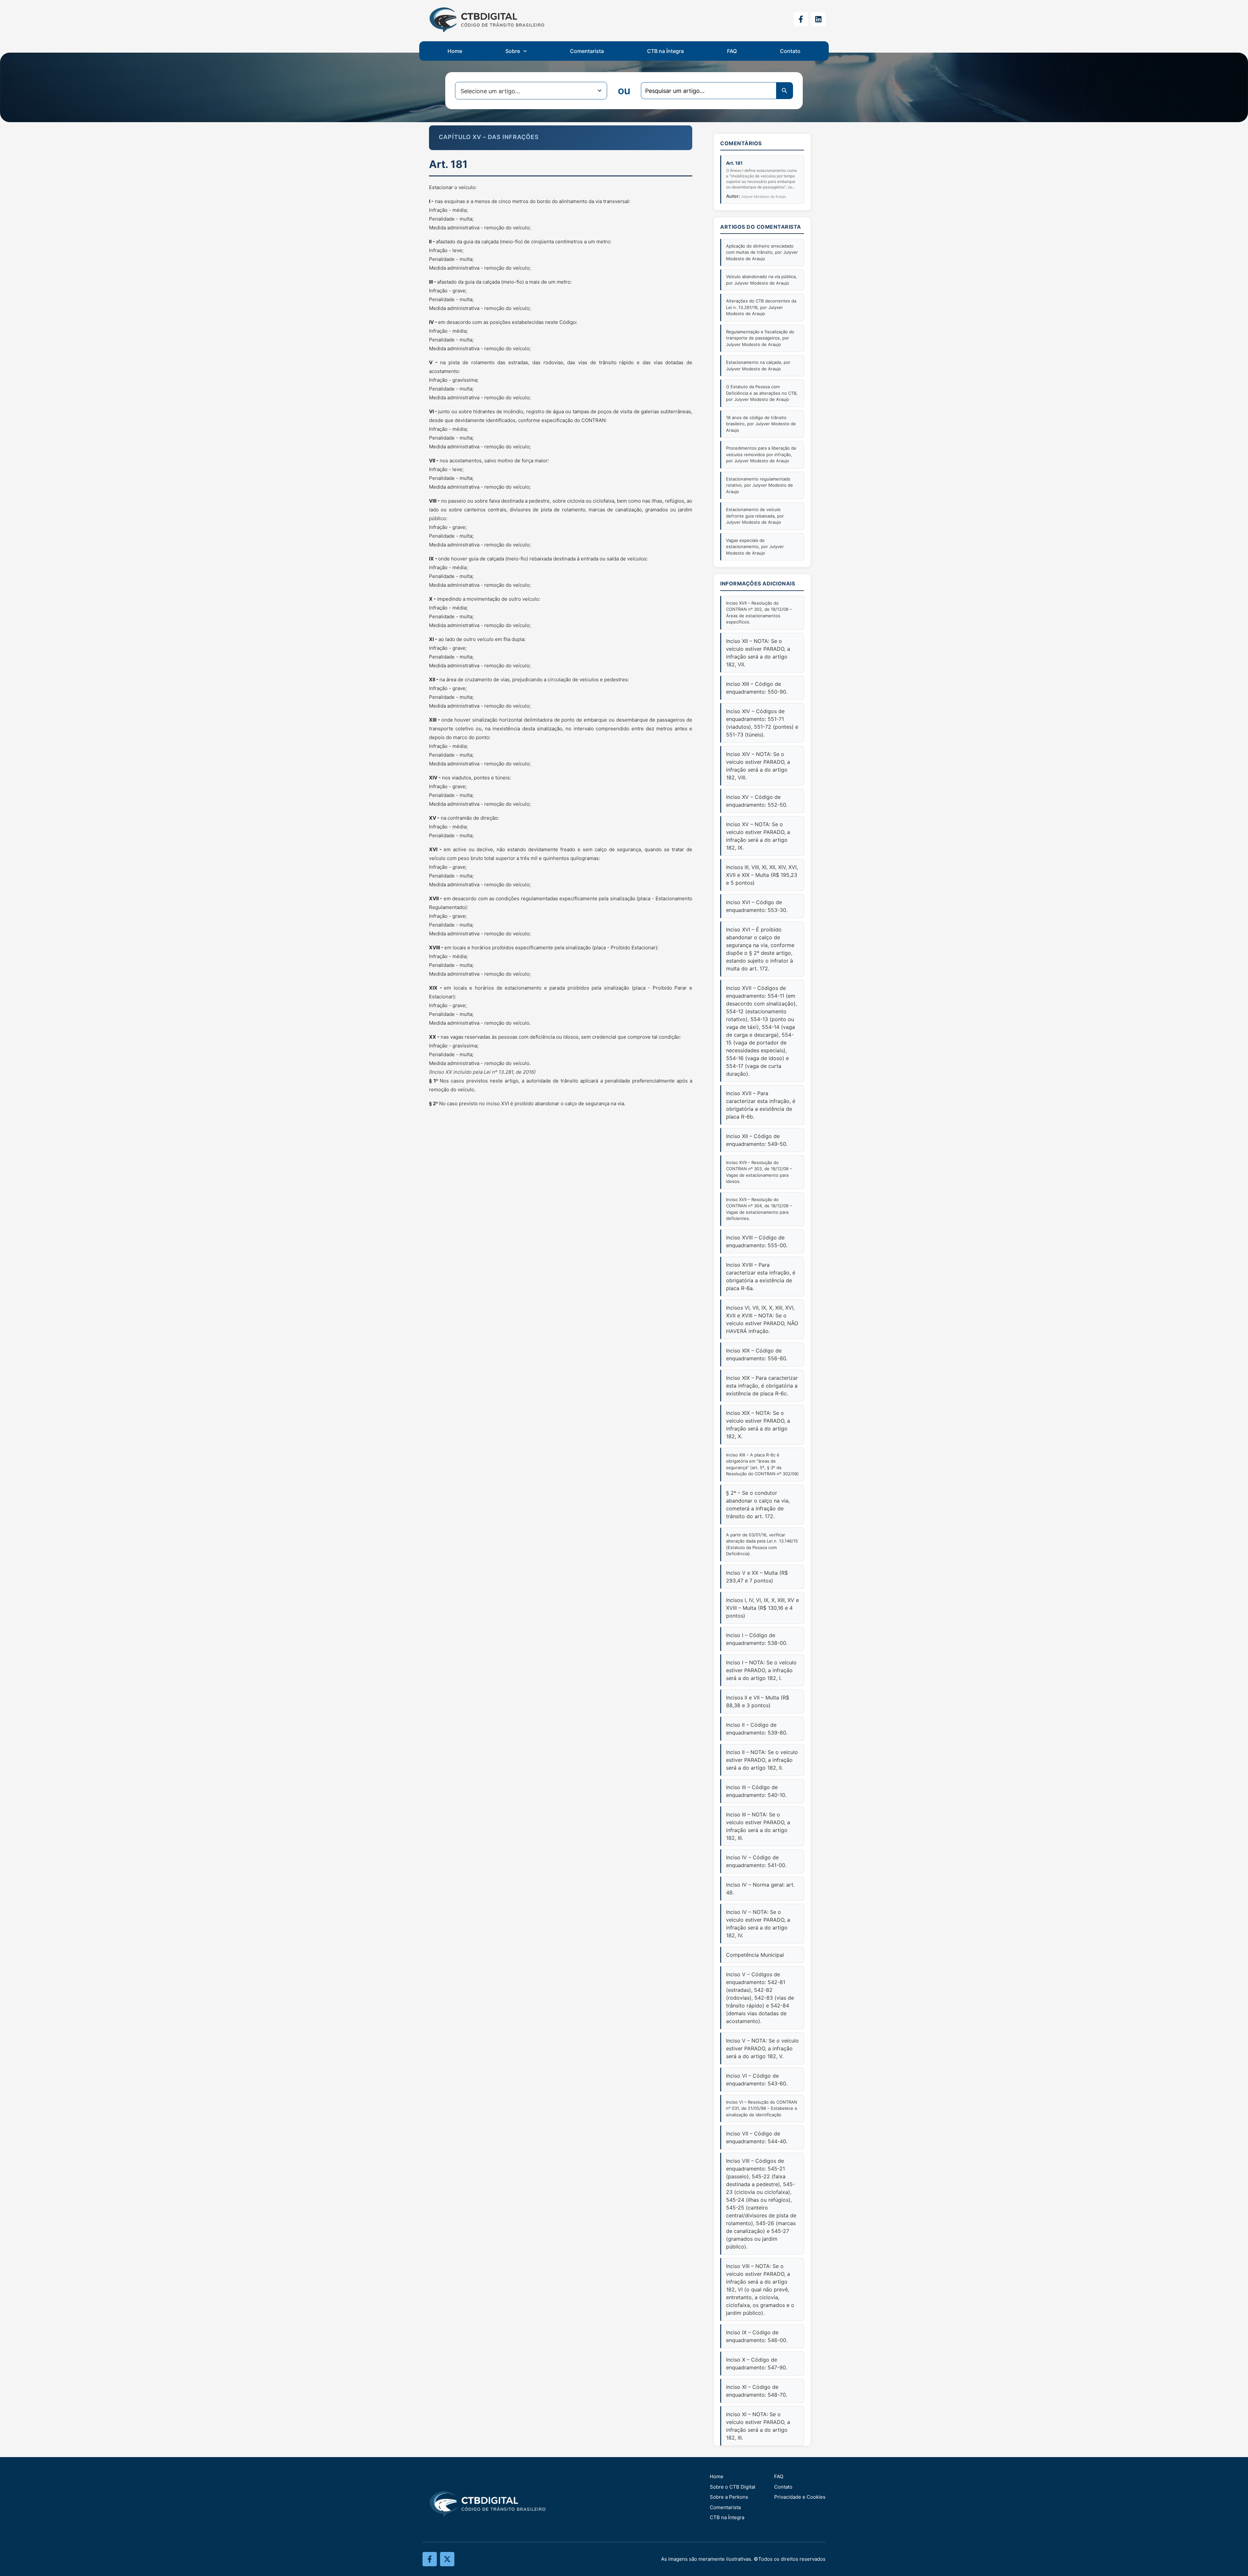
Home (455, 51)
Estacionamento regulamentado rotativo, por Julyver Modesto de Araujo (760, 485)
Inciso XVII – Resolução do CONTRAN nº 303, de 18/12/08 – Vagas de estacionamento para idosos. (759, 1172)
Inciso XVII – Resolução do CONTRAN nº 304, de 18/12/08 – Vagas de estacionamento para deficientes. (759, 1209)
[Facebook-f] (801, 19)
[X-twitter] (447, 2559)
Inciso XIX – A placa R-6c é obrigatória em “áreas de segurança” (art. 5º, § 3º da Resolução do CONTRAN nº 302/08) (762, 1464)
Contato (790, 51)
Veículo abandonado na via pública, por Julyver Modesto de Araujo (761, 280)
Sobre (513, 51)
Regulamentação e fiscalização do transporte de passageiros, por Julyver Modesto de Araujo (760, 338)
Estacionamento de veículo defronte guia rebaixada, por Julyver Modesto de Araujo (755, 516)
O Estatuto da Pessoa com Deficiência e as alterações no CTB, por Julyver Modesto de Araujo (762, 393)
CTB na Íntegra (665, 51)
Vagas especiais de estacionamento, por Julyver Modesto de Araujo (755, 547)
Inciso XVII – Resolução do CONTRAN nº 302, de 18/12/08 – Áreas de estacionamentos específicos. (759, 613)
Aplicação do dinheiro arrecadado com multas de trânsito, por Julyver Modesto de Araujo (762, 252)
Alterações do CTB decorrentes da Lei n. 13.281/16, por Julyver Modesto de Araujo (761, 307)
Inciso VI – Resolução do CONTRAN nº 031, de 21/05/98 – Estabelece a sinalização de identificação (762, 2108)
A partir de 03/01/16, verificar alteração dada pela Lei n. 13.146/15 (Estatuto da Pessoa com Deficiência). (762, 1544)
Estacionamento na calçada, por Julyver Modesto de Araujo (758, 365)
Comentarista (587, 51)
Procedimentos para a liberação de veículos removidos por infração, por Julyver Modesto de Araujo (761, 454)
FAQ (732, 51)
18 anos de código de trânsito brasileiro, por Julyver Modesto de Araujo (761, 424)
